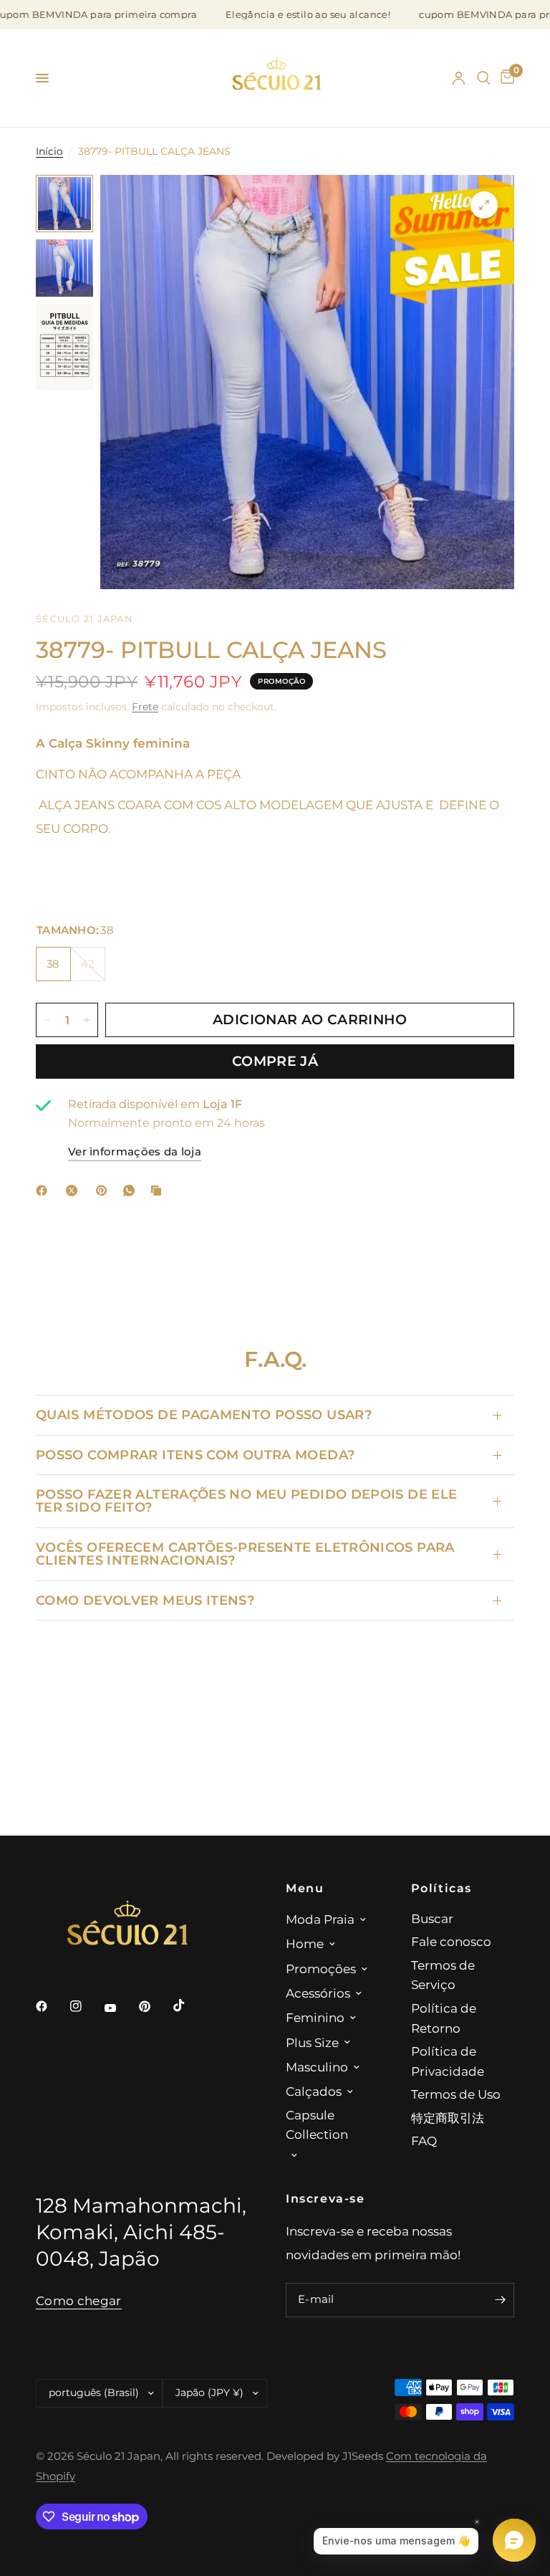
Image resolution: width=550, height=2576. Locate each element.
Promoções (321, 1969)
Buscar (432, 1918)
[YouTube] (120, 2008)
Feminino (315, 2017)
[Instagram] (86, 2006)
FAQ (424, 2141)
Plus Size (312, 2042)
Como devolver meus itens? (145, 1600)
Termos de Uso (456, 2094)
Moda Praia (320, 1919)
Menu (305, 1888)
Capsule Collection (317, 2125)
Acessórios (318, 1993)
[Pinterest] (105, 1191)
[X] (74, 1191)
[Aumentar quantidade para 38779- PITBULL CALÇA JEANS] (87, 1020)
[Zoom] (484, 205)
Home (305, 1943)
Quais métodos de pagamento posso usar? (204, 1415)
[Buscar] (484, 78)
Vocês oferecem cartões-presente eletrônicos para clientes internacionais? (245, 1554)
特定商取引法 (448, 2118)
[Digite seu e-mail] (500, 2300)
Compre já (275, 1061)
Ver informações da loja (135, 1152)
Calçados (314, 2091)
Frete (145, 707)
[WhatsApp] (132, 1191)
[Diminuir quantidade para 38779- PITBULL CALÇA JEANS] (47, 1020)
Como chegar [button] (79, 2301)
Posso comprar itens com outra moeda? (195, 1455)
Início (49, 151)
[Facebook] (44, 1191)
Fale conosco (451, 1941)
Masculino (317, 2067)
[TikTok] (189, 2005)
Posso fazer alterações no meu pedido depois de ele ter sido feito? (246, 1501)
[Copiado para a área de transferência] (159, 1191)
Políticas (442, 1888)
